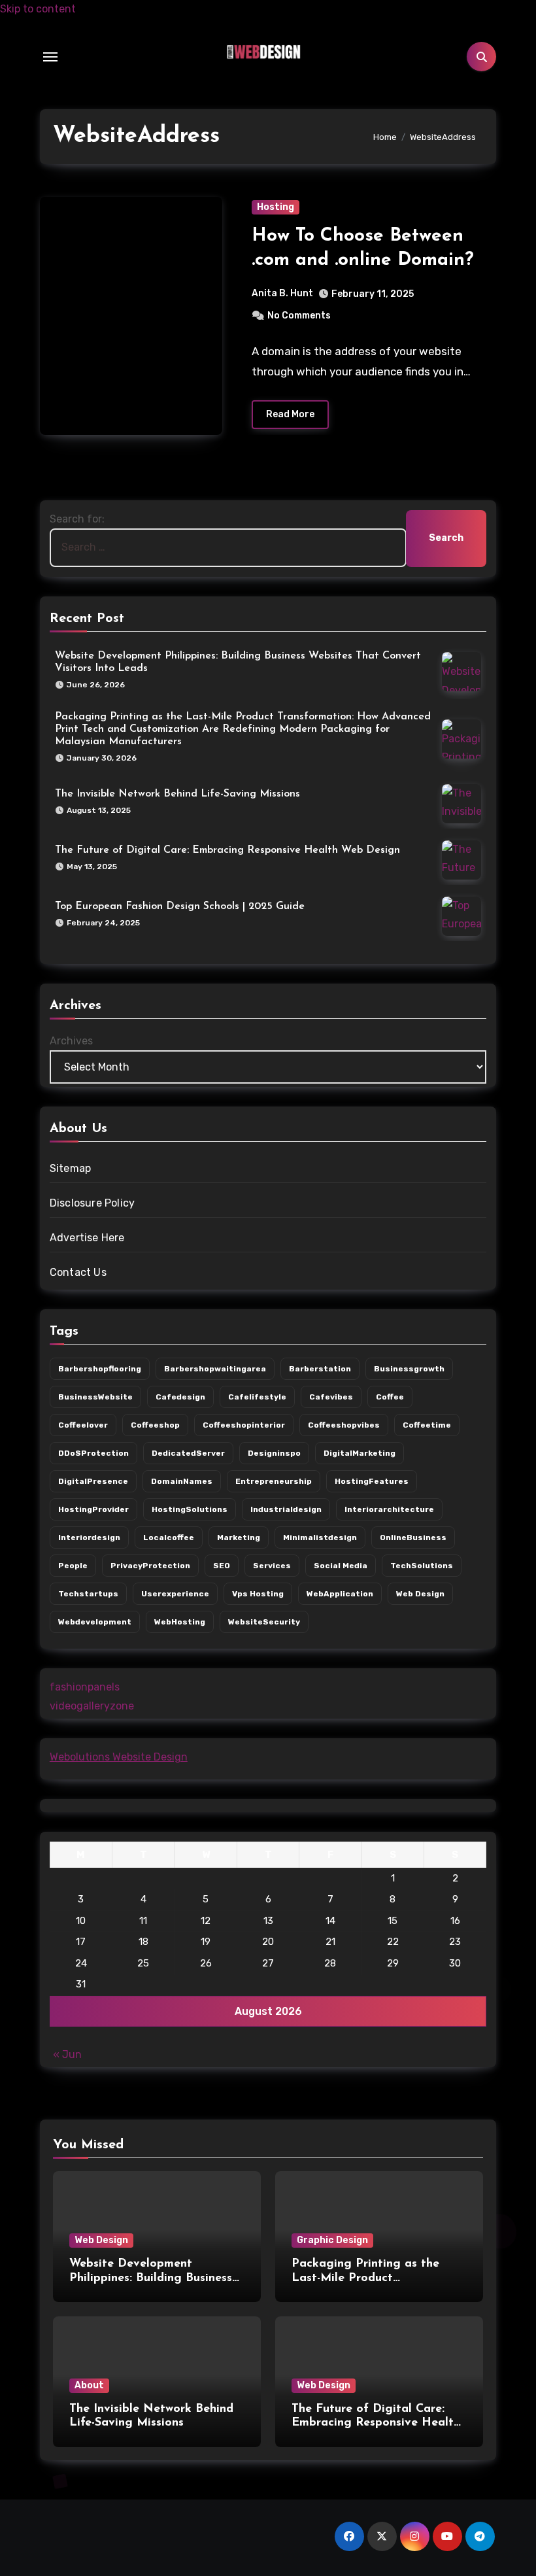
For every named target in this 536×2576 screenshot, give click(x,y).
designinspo (274, 1453)
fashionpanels (85, 1687)
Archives (71, 1041)
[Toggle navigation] (50, 57)
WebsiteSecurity (264, 1622)
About (89, 2385)
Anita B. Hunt (282, 293)
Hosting (276, 207)
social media (341, 1566)
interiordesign (89, 1537)
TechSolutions (422, 1566)
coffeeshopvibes (344, 1425)
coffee (390, 1397)
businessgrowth (409, 1369)
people (73, 1566)
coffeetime (427, 1425)
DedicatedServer (188, 1453)
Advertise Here (87, 1238)
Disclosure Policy (92, 1203)
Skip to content (38, 9)
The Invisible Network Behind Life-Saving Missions (177, 794)
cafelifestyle (257, 1397)
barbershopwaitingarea (215, 1369)
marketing (239, 1537)
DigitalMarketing (360, 1453)
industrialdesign (286, 1509)
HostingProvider (93, 1509)
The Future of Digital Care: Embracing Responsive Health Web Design (227, 850)
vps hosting (258, 1594)
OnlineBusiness (413, 1537)
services (272, 1566)
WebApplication (340, 1594)
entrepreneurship (274, 1481)
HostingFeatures (372, 1481)
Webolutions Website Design (119, 1757)
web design (420, 1594)
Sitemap (70, 1168)
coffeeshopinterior (244, 1425)
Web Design (101, 2240)
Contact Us (78, 1272)
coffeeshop (155, 1425)
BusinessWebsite (95, 1397)
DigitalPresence (93, 1481)
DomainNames (182, 1481)
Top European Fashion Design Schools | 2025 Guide (180, 906)
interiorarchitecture (389, 1509)
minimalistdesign (320, 1537)
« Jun (67, 2054)
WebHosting (180, 1622)
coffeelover (83, 1425)
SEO (222, 1566)
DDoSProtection (93, 1453)
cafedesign (180, 1397)
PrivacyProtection (150, 1566)
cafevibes (331, 1397)
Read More (290, 414)
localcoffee (169, 1537)
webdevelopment (95, 1622)
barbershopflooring (100, 1369)
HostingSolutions (190, 1509)
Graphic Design (332, 2240)
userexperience (175, 1594)
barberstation (320, 1369)
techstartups (88, 1594)
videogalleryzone (92, 1706)
